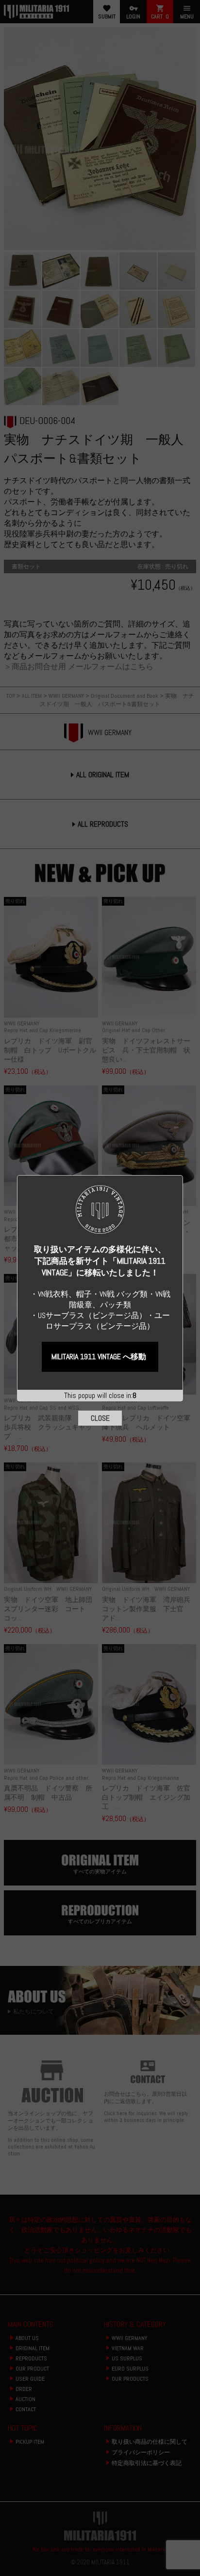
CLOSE (100, 1418)
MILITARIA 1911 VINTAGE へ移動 (99, 1357)
